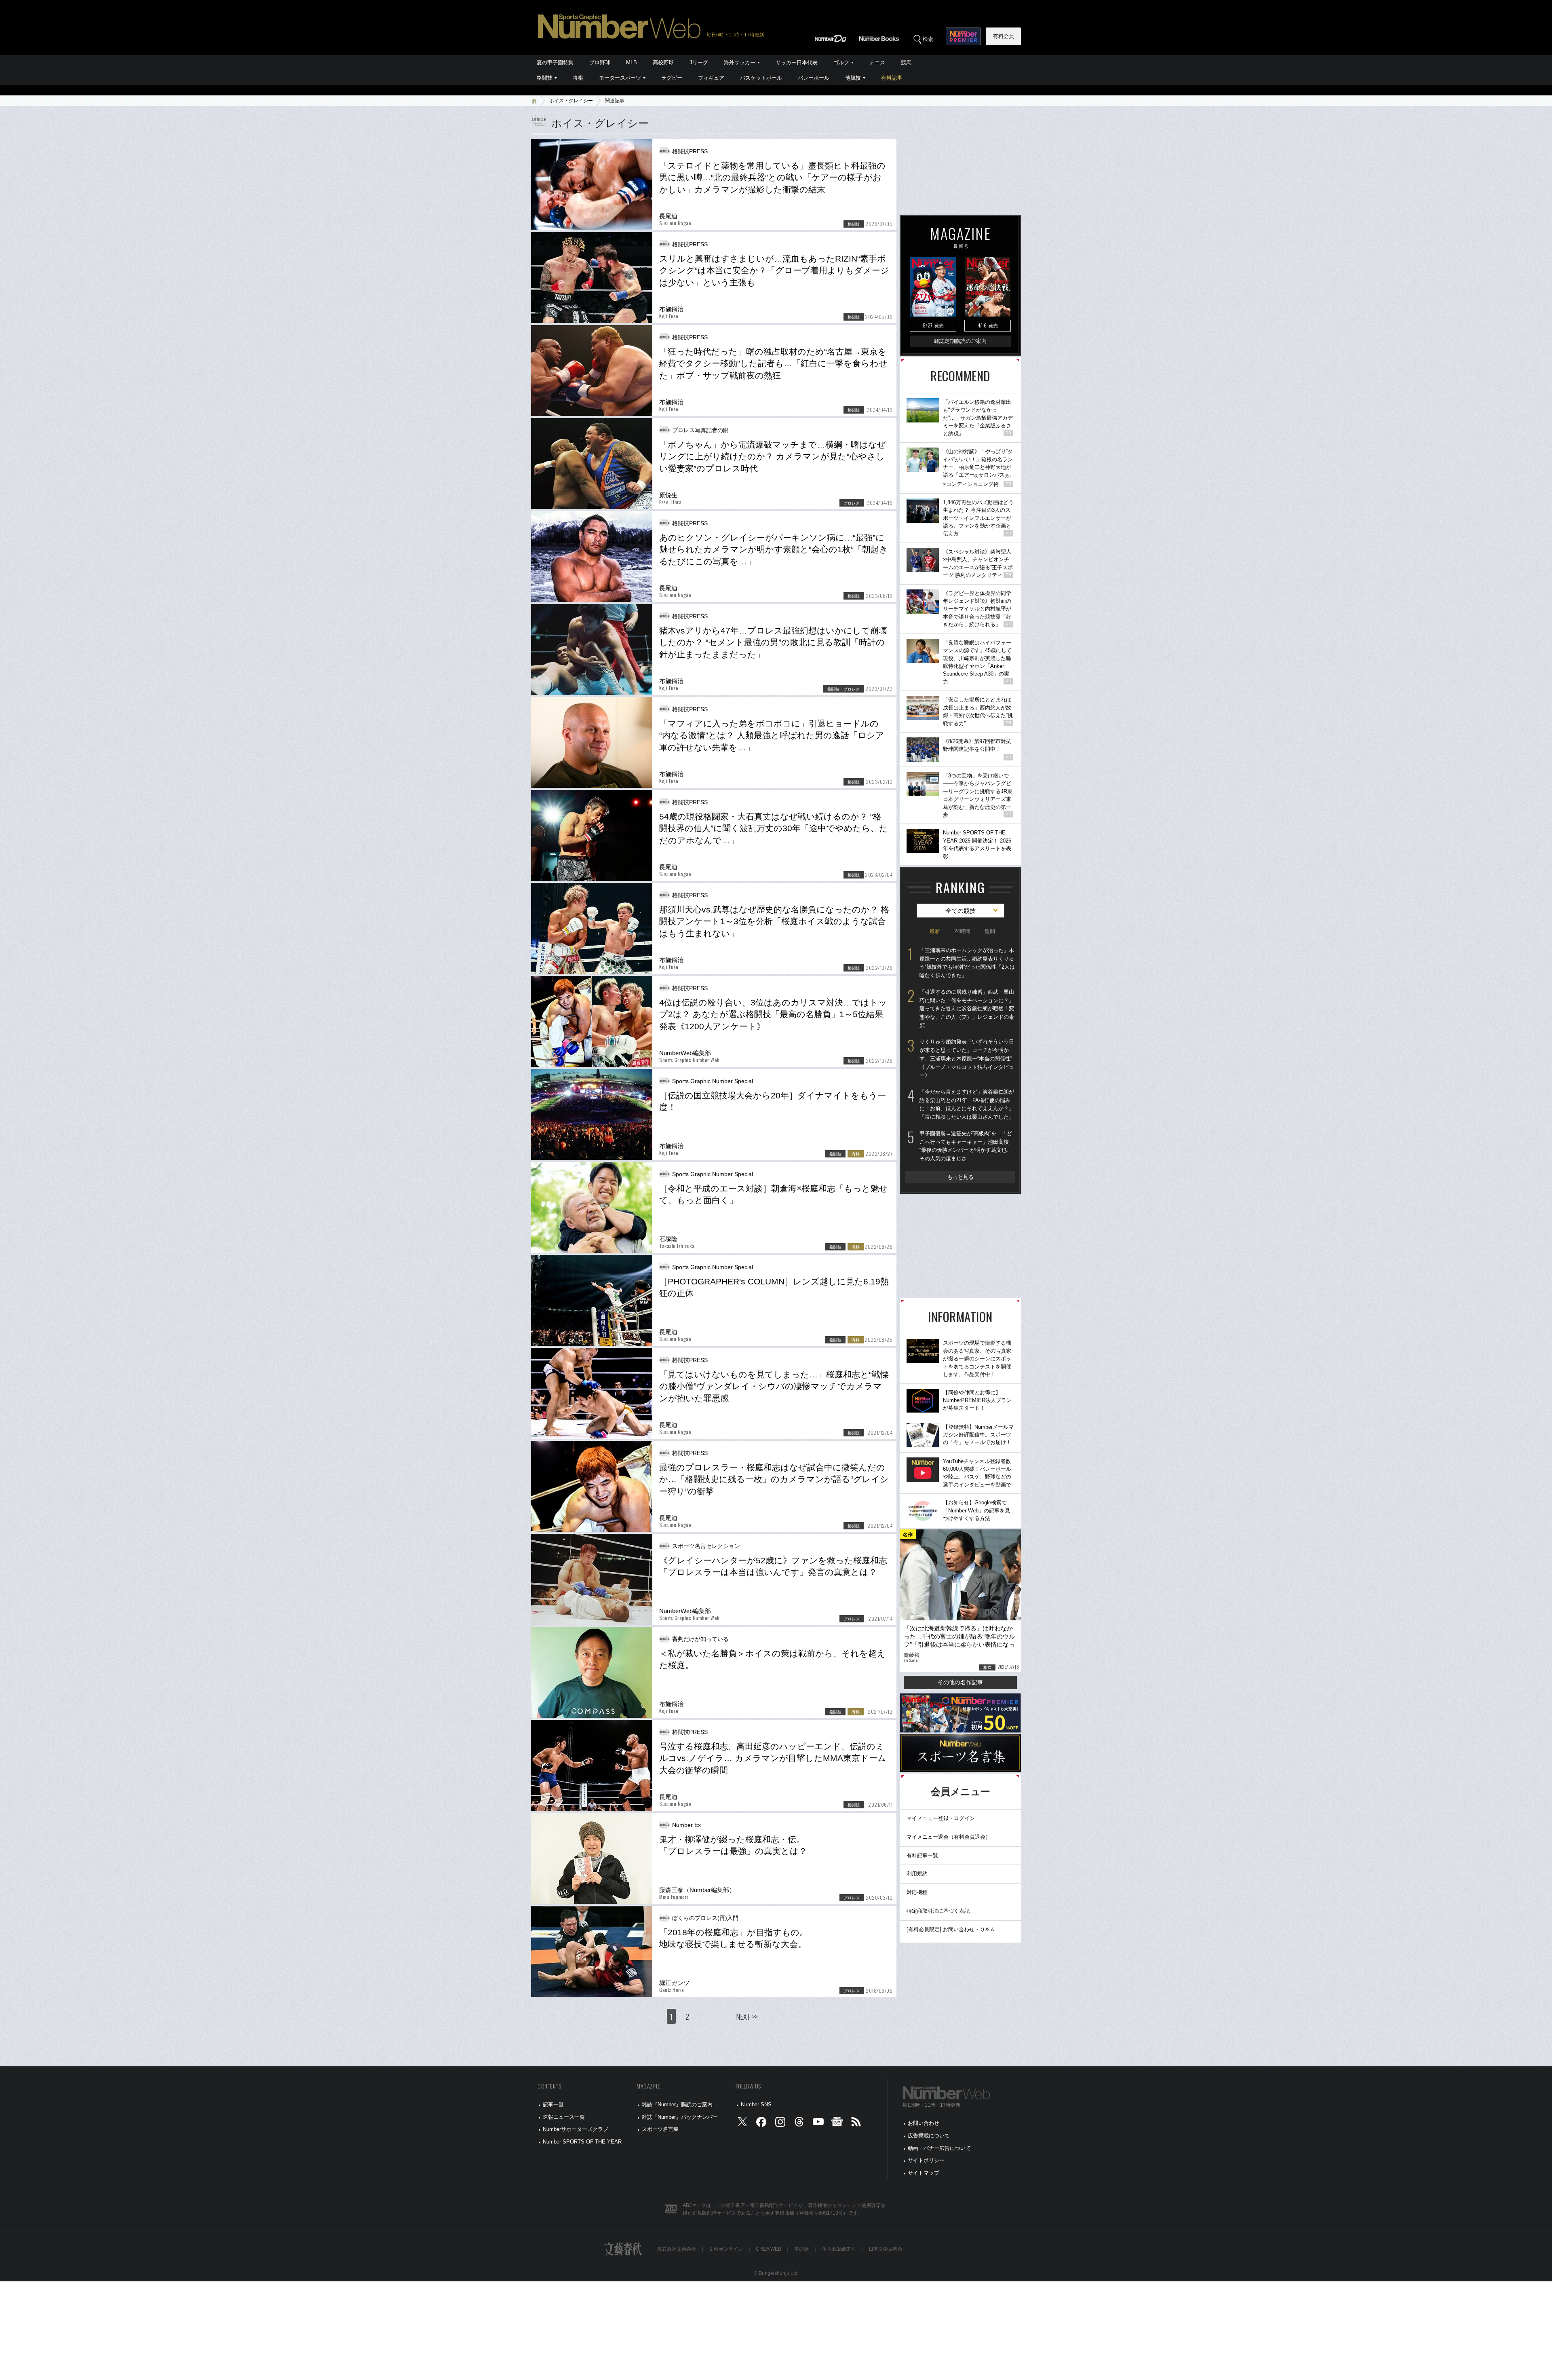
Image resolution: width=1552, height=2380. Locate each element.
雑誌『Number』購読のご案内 (677, 2104)
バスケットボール (761, 78)
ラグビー (672, 78)
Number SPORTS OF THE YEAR (582, 2142)
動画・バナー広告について (939, 2148)
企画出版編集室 (839, 2249)
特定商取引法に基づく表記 (938, 1911)
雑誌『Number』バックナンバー (680, 2117)
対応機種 (917, 1892)
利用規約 (917, 1874)
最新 (935, 931)
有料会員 (1004, 36)
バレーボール (814, 78)
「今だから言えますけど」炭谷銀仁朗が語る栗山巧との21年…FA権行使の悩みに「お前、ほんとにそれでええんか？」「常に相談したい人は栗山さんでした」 (967, 1104)
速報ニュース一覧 (564, 2117)
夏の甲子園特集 (555, 62)
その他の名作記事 (960, 1682)
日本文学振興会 (886, 2249)
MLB (632, 62)
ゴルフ (841, 62)
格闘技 (545, 78)
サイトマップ (924, 2173)
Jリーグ (699, 62)
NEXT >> (747, 2016)
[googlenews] (837, 2123)
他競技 (853, 78)
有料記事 (892, 78)
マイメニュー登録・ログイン (941, 1818)
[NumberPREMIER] (963, 36)
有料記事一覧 (922, 1855)
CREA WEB (769, 2249)
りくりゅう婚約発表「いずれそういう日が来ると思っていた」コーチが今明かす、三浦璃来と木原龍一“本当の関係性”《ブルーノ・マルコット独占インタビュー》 (967, 1058)
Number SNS (756, 2104)
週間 (990, 931)
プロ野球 (600, 62)
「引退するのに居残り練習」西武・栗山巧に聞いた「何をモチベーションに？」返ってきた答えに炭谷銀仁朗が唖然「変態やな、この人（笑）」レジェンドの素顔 (967, 1009)
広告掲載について (929, 2136)
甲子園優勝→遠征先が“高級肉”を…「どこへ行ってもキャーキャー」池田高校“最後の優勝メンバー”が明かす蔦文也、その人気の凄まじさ (966, 1146)
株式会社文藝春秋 (677, 2249)
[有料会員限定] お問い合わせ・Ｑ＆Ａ (951, 1929)
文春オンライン (726, 2249)
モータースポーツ (620, 78)
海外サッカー (740, 62)
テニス (877, 62)
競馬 (906, 62)
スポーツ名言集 (660, 2129)
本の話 (801, 2249)
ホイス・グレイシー (571, 101)
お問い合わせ (924, 2123)
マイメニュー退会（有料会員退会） (949, 1837)
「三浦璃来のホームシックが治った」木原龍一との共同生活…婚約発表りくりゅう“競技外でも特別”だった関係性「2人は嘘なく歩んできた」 (967, 963)
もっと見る (961, 1177)
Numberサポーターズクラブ (576, 2129)
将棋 (578, 78)
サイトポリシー (926, 2160)
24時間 (962, 931)
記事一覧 (553, 2104)
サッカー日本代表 (797, 62)
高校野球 (663, 62)
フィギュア (711, 78)
